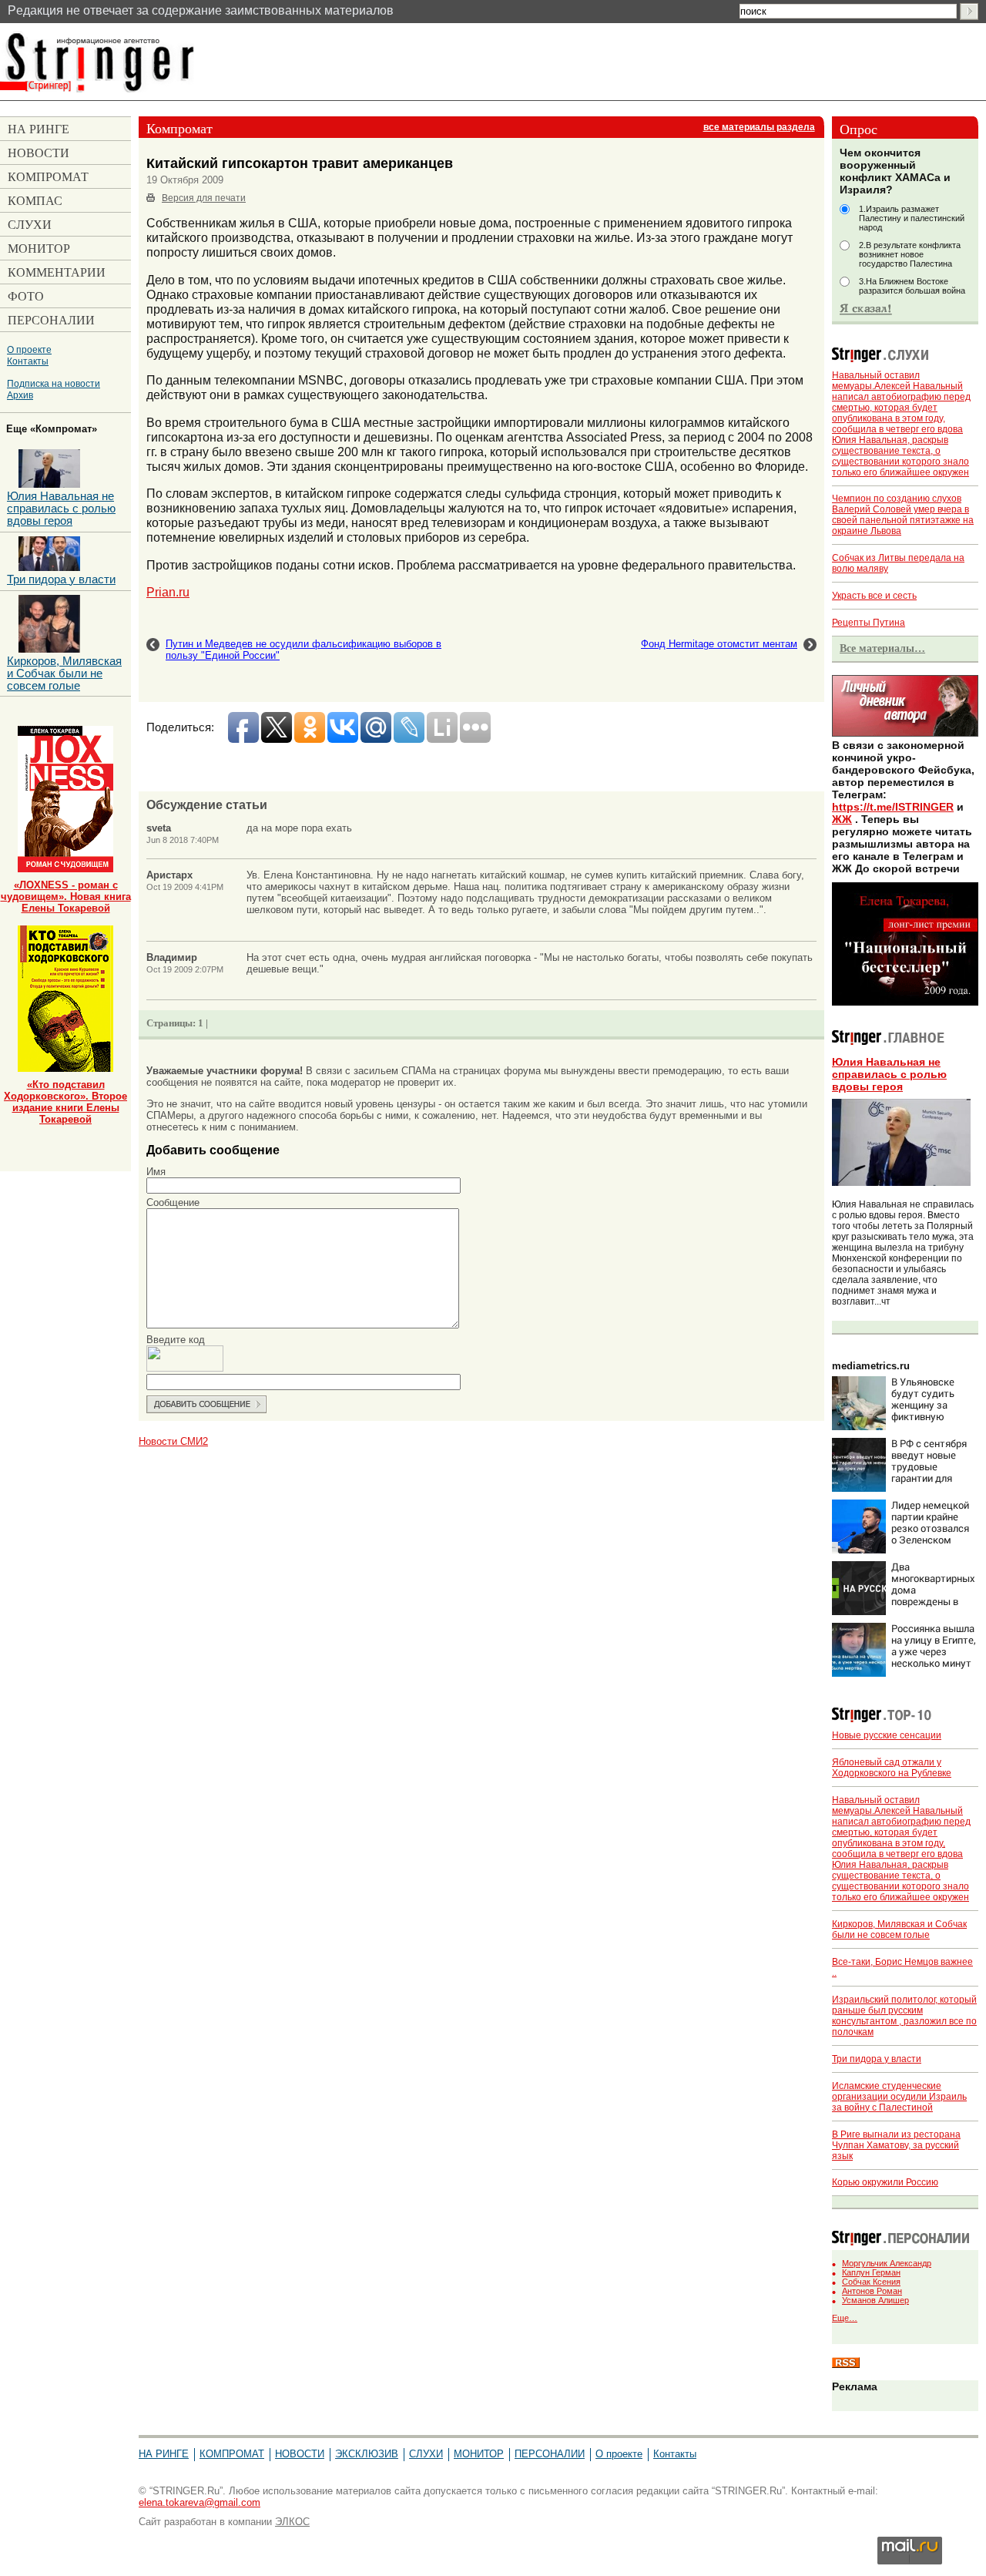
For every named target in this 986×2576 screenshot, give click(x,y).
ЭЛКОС (292, 2522)
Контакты (28, 361)
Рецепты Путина (869, 623)
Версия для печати (204, 198)
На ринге (164, 2454)
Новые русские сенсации (887, 1735)
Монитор (479, 2454)
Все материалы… (882, 648)
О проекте (29, 349)
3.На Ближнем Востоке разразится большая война (912, 286)
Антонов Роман (872, 2291)
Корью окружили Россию (885, 2182)
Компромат (232, 2454)
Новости (300, 2454)
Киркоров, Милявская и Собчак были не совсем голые (899, 1929)
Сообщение (173, 1202)
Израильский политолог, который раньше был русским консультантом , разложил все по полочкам (904, 2016)
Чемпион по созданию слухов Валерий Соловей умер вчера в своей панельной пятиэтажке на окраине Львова (903, 515)
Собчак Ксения (871, 2282)
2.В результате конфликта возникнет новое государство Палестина (910, 254)
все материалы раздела (759, 127)
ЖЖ (842, 819)
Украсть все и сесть (874, 596)
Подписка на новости (54, 383)
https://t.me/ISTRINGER (893, 807)
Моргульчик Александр (887, 2263)
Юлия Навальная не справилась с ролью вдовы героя (889, 1074)
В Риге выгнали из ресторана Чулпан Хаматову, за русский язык (896, 2145)
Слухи (426, 2454)
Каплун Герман (871, 2272)
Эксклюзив (367, 2454)
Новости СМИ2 (173, 1441)
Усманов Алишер (875, 2300)
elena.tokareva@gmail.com (200, 2502)
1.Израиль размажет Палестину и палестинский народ (912, 218)
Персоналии (550, 2454)
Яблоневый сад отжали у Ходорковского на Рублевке (892, 1768)
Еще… (845, 2318)
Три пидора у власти (877, 2059)
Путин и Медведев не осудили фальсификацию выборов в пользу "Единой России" (304, 650)
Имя (156, 1172)
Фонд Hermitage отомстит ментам (719, 644)
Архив (20, 395)
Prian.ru (168, 592)
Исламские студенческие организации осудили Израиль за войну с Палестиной (899, 2097)
